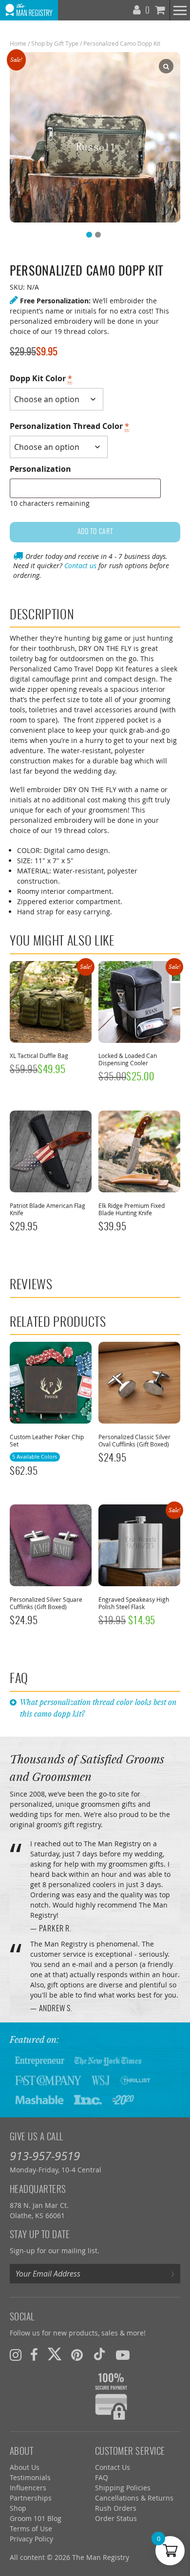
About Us (25, 2467)
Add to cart (95, 532)
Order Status (116, 2518)
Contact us (80, 565)
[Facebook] (34, 2355)
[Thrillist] (135, 2080)
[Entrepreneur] (40, 2060)
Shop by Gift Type (55, 43)
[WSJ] (101, 2080)
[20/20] (123, 2099)
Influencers (28, 2488)
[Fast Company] (48, 2080)
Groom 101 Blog (36, 2518)
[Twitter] (55, 2355)
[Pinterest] (77, 2355)
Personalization (40, 469)
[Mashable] (39, 2099)
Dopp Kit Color (41, 378)
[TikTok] (99, 2355)
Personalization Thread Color (69, 426)
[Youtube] (123, 2355)
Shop (18, 2508)
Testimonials (30, 2477)
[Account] (138, 8)
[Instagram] (16, 2355)
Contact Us (113, 2467)
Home (18, 43)
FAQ (102, 2477)
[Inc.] (88, 2099)
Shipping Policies (123, 2488)
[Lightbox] (166, 66)
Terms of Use (31, 2529)
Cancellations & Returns (134, 2498)
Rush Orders (116, 2508)
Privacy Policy (31, 2539)
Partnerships (31, 2498)
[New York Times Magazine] (108, 2060)
